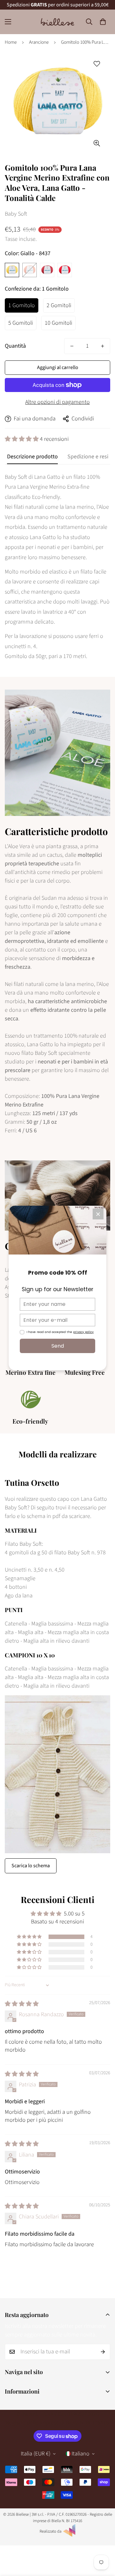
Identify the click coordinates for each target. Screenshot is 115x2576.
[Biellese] (57, 22)
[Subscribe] (103, 2352)
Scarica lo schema (31, 1866)
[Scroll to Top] (103, 2542)
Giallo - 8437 (12, 270)
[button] (103, 22)
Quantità (15, 346)
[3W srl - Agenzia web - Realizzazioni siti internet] (69, 2535)
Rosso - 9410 (47, 270)
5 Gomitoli (21, 323)
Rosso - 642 (65, 270)
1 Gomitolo (22, 305)
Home (11, 42)
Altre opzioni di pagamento (57, 402)
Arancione (39, 42)
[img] (22, 2004)
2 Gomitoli (59, 305)
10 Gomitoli (58, 323)
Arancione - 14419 (30, 270)
